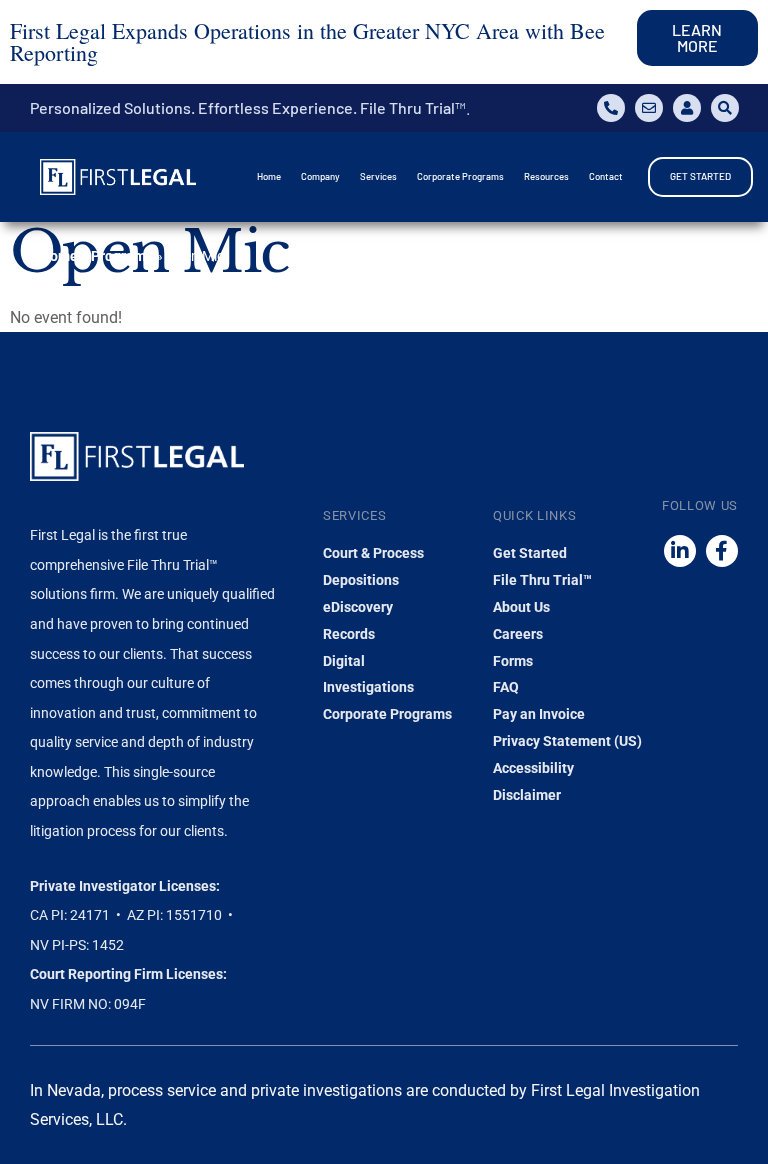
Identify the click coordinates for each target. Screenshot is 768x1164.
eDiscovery (358, 607)
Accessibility (533, 768)
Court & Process (373, 553)
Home (59, 256)
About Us (521, 607)
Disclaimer (527, 795)
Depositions (361, 580)
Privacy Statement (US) (567, 741)
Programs (122, 256)
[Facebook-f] (722, 551)
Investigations (368, 687)
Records (349, 634)
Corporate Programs (387, 714)
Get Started (530, 553)
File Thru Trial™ (542, 580)
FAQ (506, 687)
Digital (344, 661)
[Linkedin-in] (680, 551)
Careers (518, 634)
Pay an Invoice (539, 714)
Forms (513, 661)
